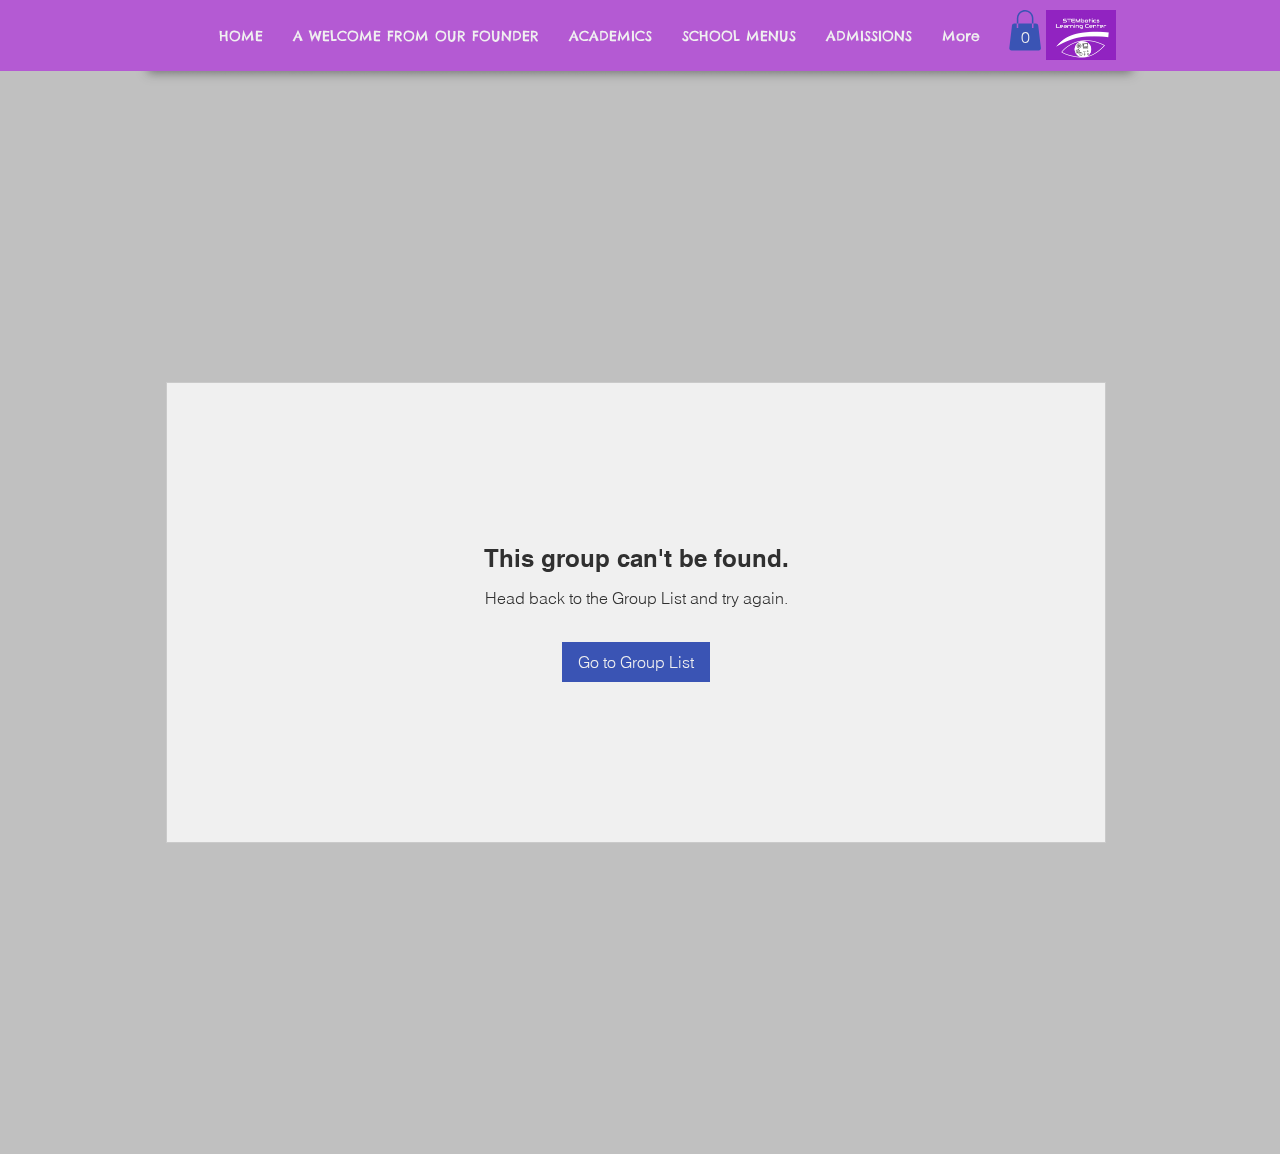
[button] (1025, 30)
